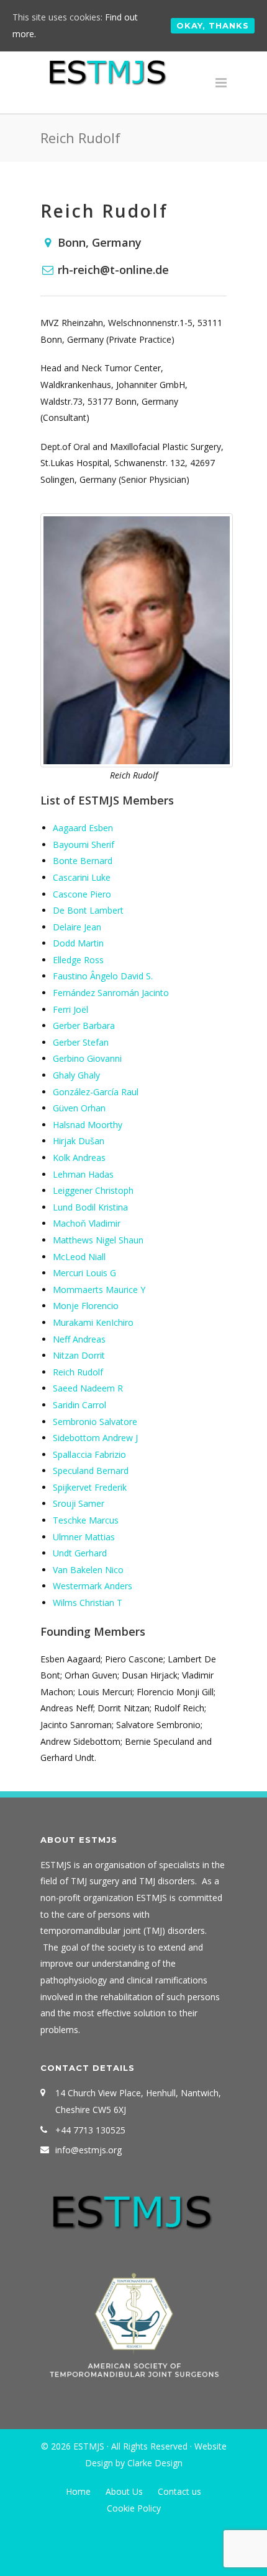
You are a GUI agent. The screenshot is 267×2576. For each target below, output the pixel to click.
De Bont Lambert (88, 910)
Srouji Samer (79, 1503)
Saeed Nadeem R (88, 1388)
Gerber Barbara (84, 1026)
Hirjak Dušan (79, 1141)
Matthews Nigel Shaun (98, 1240)
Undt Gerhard (80, 1553)
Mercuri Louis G (84, 1273)
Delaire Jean (77, 927)
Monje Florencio (86, 1306)
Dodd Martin (78, 943)
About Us (124, 2491)
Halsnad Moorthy (88, 1125)
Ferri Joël (70, 1009)
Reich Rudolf (78, 1372)
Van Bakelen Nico (88, 1570)
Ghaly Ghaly (76, 1075)
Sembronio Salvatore (95, 1422)
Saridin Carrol (79, 1405)
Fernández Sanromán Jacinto (111, 993)
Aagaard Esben (83, 828)
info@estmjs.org (88, 2150)
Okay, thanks (213, 25)
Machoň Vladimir (87, 1223)
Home (78, 2491)
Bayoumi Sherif (84, 845)
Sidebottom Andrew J (95, 1438)
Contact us (179, 2491)
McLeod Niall (79, 1257)
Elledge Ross (78, 960)
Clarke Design (155, 2463)
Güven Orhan (79, 1108)
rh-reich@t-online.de (113, 270)
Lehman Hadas (83, 1174)
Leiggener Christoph (93, 1190)
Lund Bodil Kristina (90, 1207)
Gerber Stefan (81, 1042)
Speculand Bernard (91, 1471)
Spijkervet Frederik (90, 1487)
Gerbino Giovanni (87, 1058)
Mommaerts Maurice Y (99, 1290)
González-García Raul (96, 1092)
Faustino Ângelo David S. (103, 976)
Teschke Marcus (86, 1520)
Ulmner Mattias (84, 1537)
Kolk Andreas (79, 1158)
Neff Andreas (79, 1339)
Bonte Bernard (83, 861)
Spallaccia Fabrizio (89, 1454)
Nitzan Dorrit (79, 1355)
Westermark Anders (93, 1586)
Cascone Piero (82, 894)
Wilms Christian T (88, 1603)
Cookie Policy (134, 2508)
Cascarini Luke (82, 877)
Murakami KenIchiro (93, 1322)
